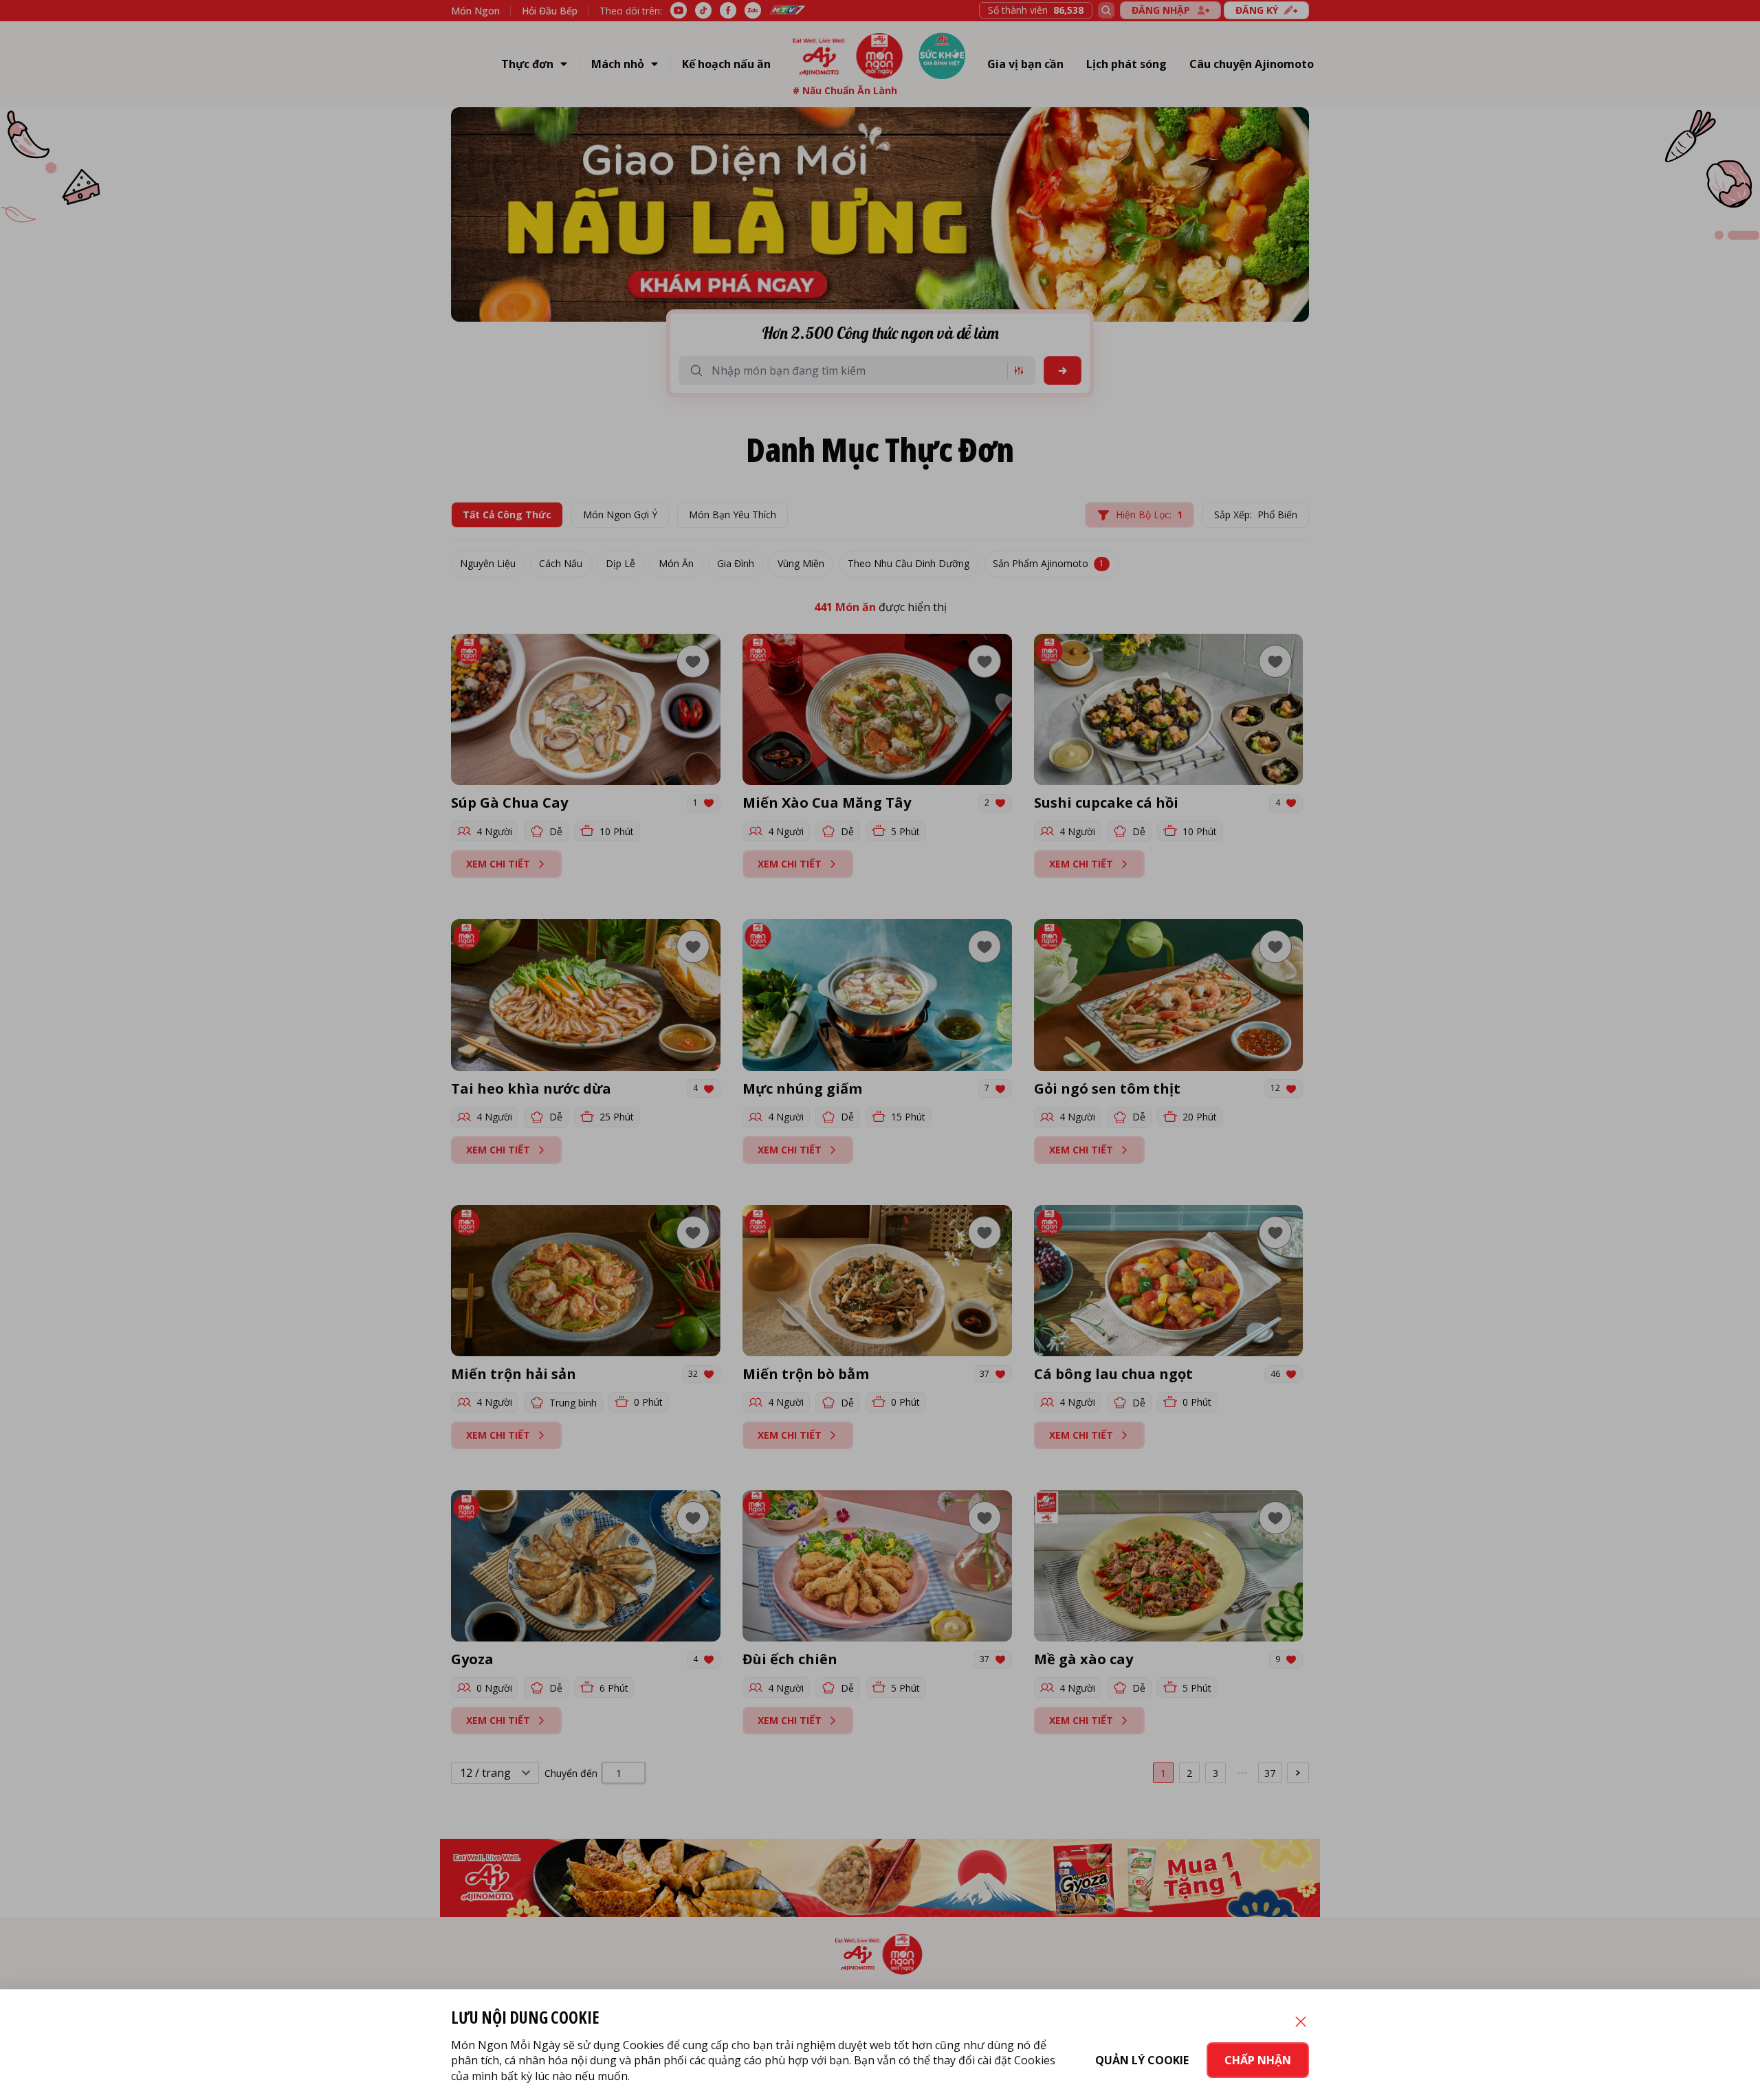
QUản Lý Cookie (1142, 2060)
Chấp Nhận (1258, 2060)
